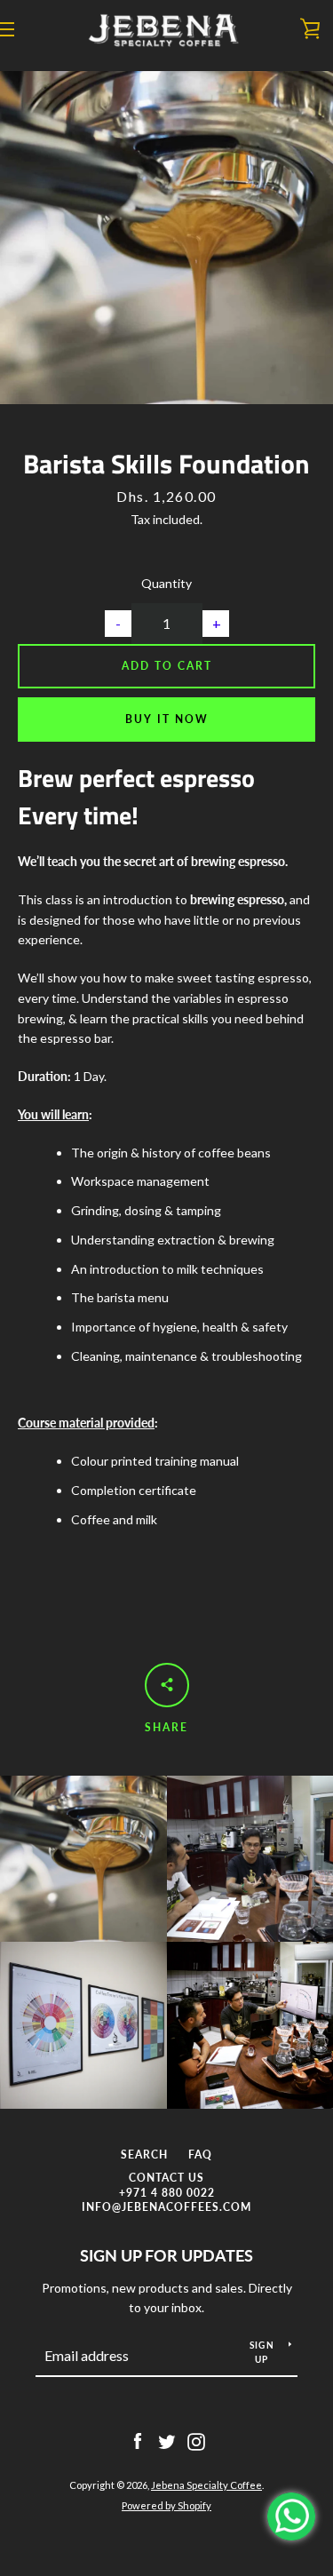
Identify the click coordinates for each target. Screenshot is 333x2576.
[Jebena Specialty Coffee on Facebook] (138, 2440)
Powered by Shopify (166, 2505)
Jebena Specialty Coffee (206, 2485)
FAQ (200, 2155)
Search (144, 2155)
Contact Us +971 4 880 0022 (167, 2185)
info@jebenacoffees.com (166, 2207)
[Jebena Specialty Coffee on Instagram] (196, 2440)
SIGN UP (262, 2352)
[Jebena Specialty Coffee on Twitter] (167, 2440)
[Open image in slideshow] (166, 238)
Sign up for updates (166, 2255)
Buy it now (167, 719)
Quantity (166, 583)
